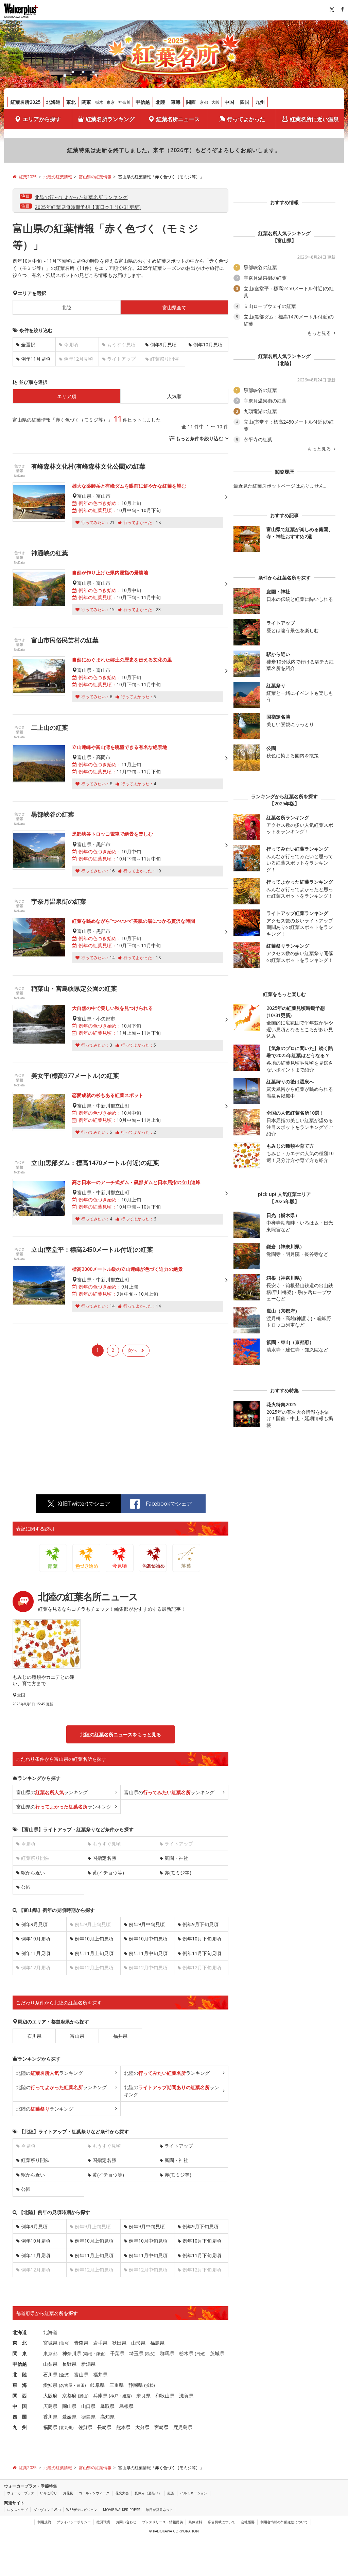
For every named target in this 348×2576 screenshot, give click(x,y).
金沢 (64, 2375)
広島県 (50, 2406)
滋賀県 (186, 2395)
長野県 (69, 2364)
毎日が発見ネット (159, 2510)
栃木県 (186, 2353)
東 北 (20, 2343)
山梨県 (50, 2364)
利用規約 (44, 2522)
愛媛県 (69, 2417)
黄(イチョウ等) (108, 1873)
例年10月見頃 (208, 344)
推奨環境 (103, 2522)
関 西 (20, 2395)
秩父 (150, 2354)
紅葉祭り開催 (35, 2160)
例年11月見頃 (36, 359)
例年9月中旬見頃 (147, 1924)
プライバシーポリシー (74, 2522)
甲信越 (143, 102)
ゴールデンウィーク (94, 2493)
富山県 (77, 2036)
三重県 (117, 2385)
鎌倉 (100, 2354)
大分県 (142, 2427)
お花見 (68, 2493)
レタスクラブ (17, 2510)
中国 (229, 102)
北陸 (160, 102)
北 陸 (20, 2374)
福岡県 (50, 2427)
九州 (260, 102)
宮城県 (50, 2343)
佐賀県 (85, 2427)
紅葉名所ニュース (178, 119)
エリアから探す (42, 119)
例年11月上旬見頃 (94, 1953)
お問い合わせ (126, 2522)
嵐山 (83, 2396)
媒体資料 (195, 2522)
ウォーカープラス (21, 2493)
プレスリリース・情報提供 (162, 2522)
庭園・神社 (176, 1858)
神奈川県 (72, 2353)
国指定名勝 (104, 1858)
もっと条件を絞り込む (199, 438)
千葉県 (117, 2353)
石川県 (34, 2036)
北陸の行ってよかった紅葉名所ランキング (81, 197)
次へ (132, 1350)
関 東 (20, 2353)
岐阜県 (98, 2385)
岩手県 (100, 2343)
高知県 (107, 2417)
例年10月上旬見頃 (94, 1939)
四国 (245, 102)
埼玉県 (136, 2353)
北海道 (53, 102)
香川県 (50, 2417)
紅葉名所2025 (25, 102)
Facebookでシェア (169, 1504)
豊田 (81, 2385)
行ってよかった (246, 119)
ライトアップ (179, 2146)
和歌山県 (165, 2395)
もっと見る (320, 333)
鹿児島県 (183, 2427)
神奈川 (124, 102)
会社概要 (248, 2522)
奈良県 (143, 2395)
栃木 (99, 102)
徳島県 (88, 2417)
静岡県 (136, 2385)
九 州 (20, 2427)
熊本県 (123, 2427)
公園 (26, 1887)
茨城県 (217, 2353)
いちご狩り (49, 2493)
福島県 (157, 2343)
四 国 (20, 2417)
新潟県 (88, 2364)
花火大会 (122, 2493)
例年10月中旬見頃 (148, 1939)
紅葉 (171, 2493)
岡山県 (69, 2406)
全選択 (28, 344)
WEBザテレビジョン (82, 2510)
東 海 (20, 2385)
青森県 (81, 2343)
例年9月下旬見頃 (201, 1924)
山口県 (88, 2406)
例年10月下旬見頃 (202, 1939)
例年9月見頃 (163, 344)
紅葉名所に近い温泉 (314, 119)
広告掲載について (222, 2522)
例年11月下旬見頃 (202, 1953)
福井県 (120, 2036)
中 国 (20, 2406)
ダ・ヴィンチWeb (47, 2510)
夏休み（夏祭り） (148, 2493)
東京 (111, 102)
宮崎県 (161, 2427)
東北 (71, 102)
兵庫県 (100, 2395)
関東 (86, 102)
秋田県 (119, 2343)
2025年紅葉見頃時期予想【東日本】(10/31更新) (88, 207)
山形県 (138, 2343)
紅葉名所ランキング (110, 119)
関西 (191, 102)
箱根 (88, 2354)
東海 (176, 102)
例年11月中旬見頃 (148, 1953)
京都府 (69, 2395)
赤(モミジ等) (178, 1873)
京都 (204, 102)
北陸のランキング (50, 2073)
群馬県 (167, 2353)
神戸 (114, 2396)
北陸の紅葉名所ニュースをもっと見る (121, 1734)
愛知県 (50, 2385)
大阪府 (50, 2395)
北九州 (66, 2427)
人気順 (174, 396)
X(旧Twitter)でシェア (84, 1504)
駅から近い (33, 1873)
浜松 (150, 2385)
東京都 (50, 2353)
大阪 (215, 102)
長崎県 (104, 2427)
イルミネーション (194, 2493)
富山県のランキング (52, 1792)
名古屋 (66, 2385)
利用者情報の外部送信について (284, 2522)
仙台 (64, 2343)
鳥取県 (107, 2406)
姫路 (126, 2396)
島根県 (126, 2406)
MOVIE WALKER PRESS (121, 2510)
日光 (200, 2354)
